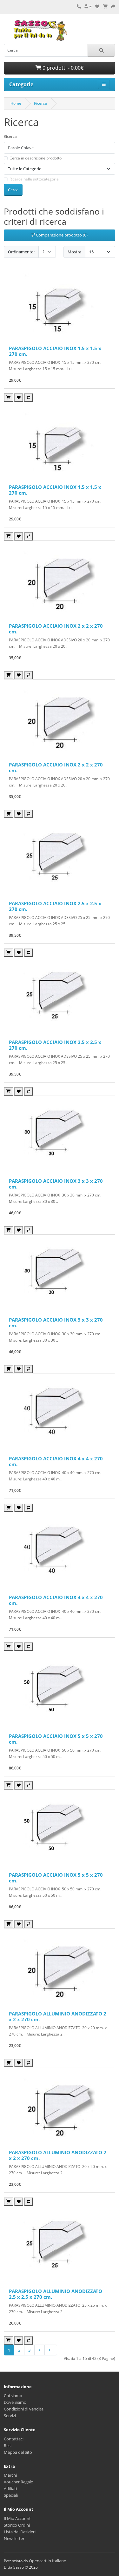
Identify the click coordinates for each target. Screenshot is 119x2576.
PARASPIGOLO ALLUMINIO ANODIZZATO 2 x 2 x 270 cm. (58, 2016)
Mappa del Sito (18, 2452)
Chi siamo (13, 2396)
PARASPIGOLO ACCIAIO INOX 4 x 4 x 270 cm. (56, 1461)
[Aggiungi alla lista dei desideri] (19, 398)
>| (51, 2350)
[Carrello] (105, 6)
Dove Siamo (15, 2402)
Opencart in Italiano (48, 2561)
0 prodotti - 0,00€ (62, 68)
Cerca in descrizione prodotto (36, 158)
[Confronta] (28, 398)
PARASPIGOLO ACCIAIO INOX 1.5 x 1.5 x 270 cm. (55, 351)
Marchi (10, 2475)
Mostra (74, 252)
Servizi (10, 2416)
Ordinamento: (21, 252)
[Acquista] (9, 398)
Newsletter (14, 2538)
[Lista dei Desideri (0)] (97, 6)
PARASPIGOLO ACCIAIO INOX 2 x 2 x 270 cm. (56, 629)
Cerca (13, 190)
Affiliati (10, 2488)
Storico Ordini (17, 2525)
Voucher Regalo (19, 2482)
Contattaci (14, 2439)
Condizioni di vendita (24, 2409)
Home (16, 103)
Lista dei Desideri (20, 2532)
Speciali (11, 2495)
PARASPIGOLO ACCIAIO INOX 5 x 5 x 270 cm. (56, 1739)
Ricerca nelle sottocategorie (34, 179)
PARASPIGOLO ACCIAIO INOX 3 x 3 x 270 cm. (56, 1184)
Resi (8, 2445)
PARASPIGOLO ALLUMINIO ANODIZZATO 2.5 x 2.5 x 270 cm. (56, 2294)
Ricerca (40, 103)
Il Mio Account (17, 2518)
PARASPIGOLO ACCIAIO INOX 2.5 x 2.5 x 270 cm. (55, 906)
